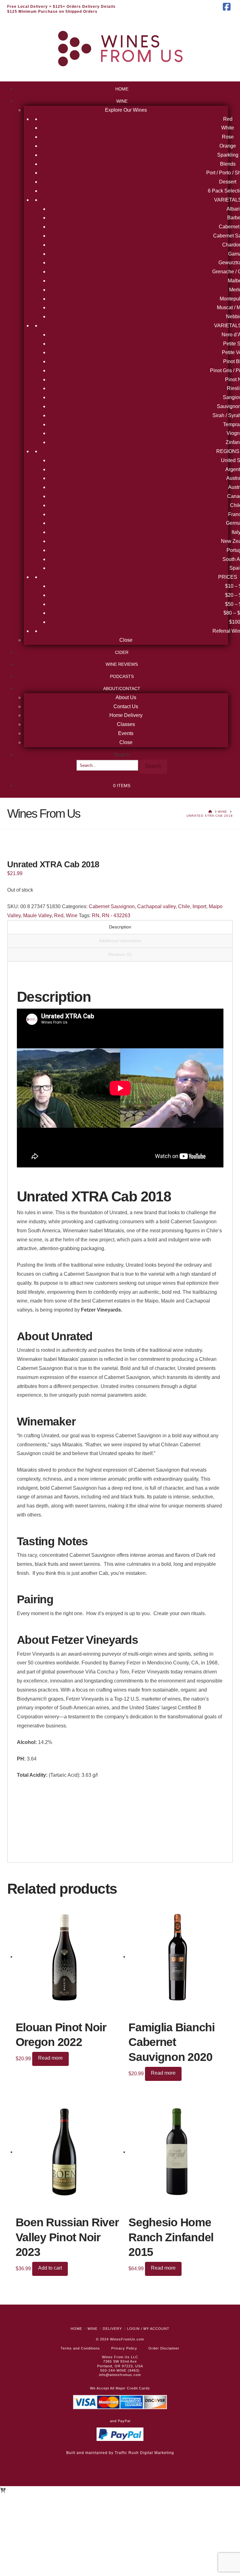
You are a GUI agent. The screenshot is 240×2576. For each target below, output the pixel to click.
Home (76, 2329)
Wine (72, 915)
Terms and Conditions (80, 2348)
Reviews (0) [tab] (120, 954)
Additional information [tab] (120, 941)
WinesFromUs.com (127, 2339)
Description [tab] (120, 927)
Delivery (112, 2329)
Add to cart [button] (50, 2268)
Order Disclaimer (164, 2348)
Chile (184, 906)
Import (199, 906)
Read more (50, 2058)
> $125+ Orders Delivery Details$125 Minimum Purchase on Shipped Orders (61, 9)
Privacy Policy (124, 2348)
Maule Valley (37, 915)
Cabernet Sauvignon (112, 906)
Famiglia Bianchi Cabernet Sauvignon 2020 (172, 2042)
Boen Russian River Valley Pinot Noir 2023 (67, 2237)
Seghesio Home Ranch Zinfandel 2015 (171, 2237)
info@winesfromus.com (120, 2375)
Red (59, 915)
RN (96, 915)
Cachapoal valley (156, 906)
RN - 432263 (116, 915)
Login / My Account (148, 2329)
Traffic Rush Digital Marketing (144, 2453)
